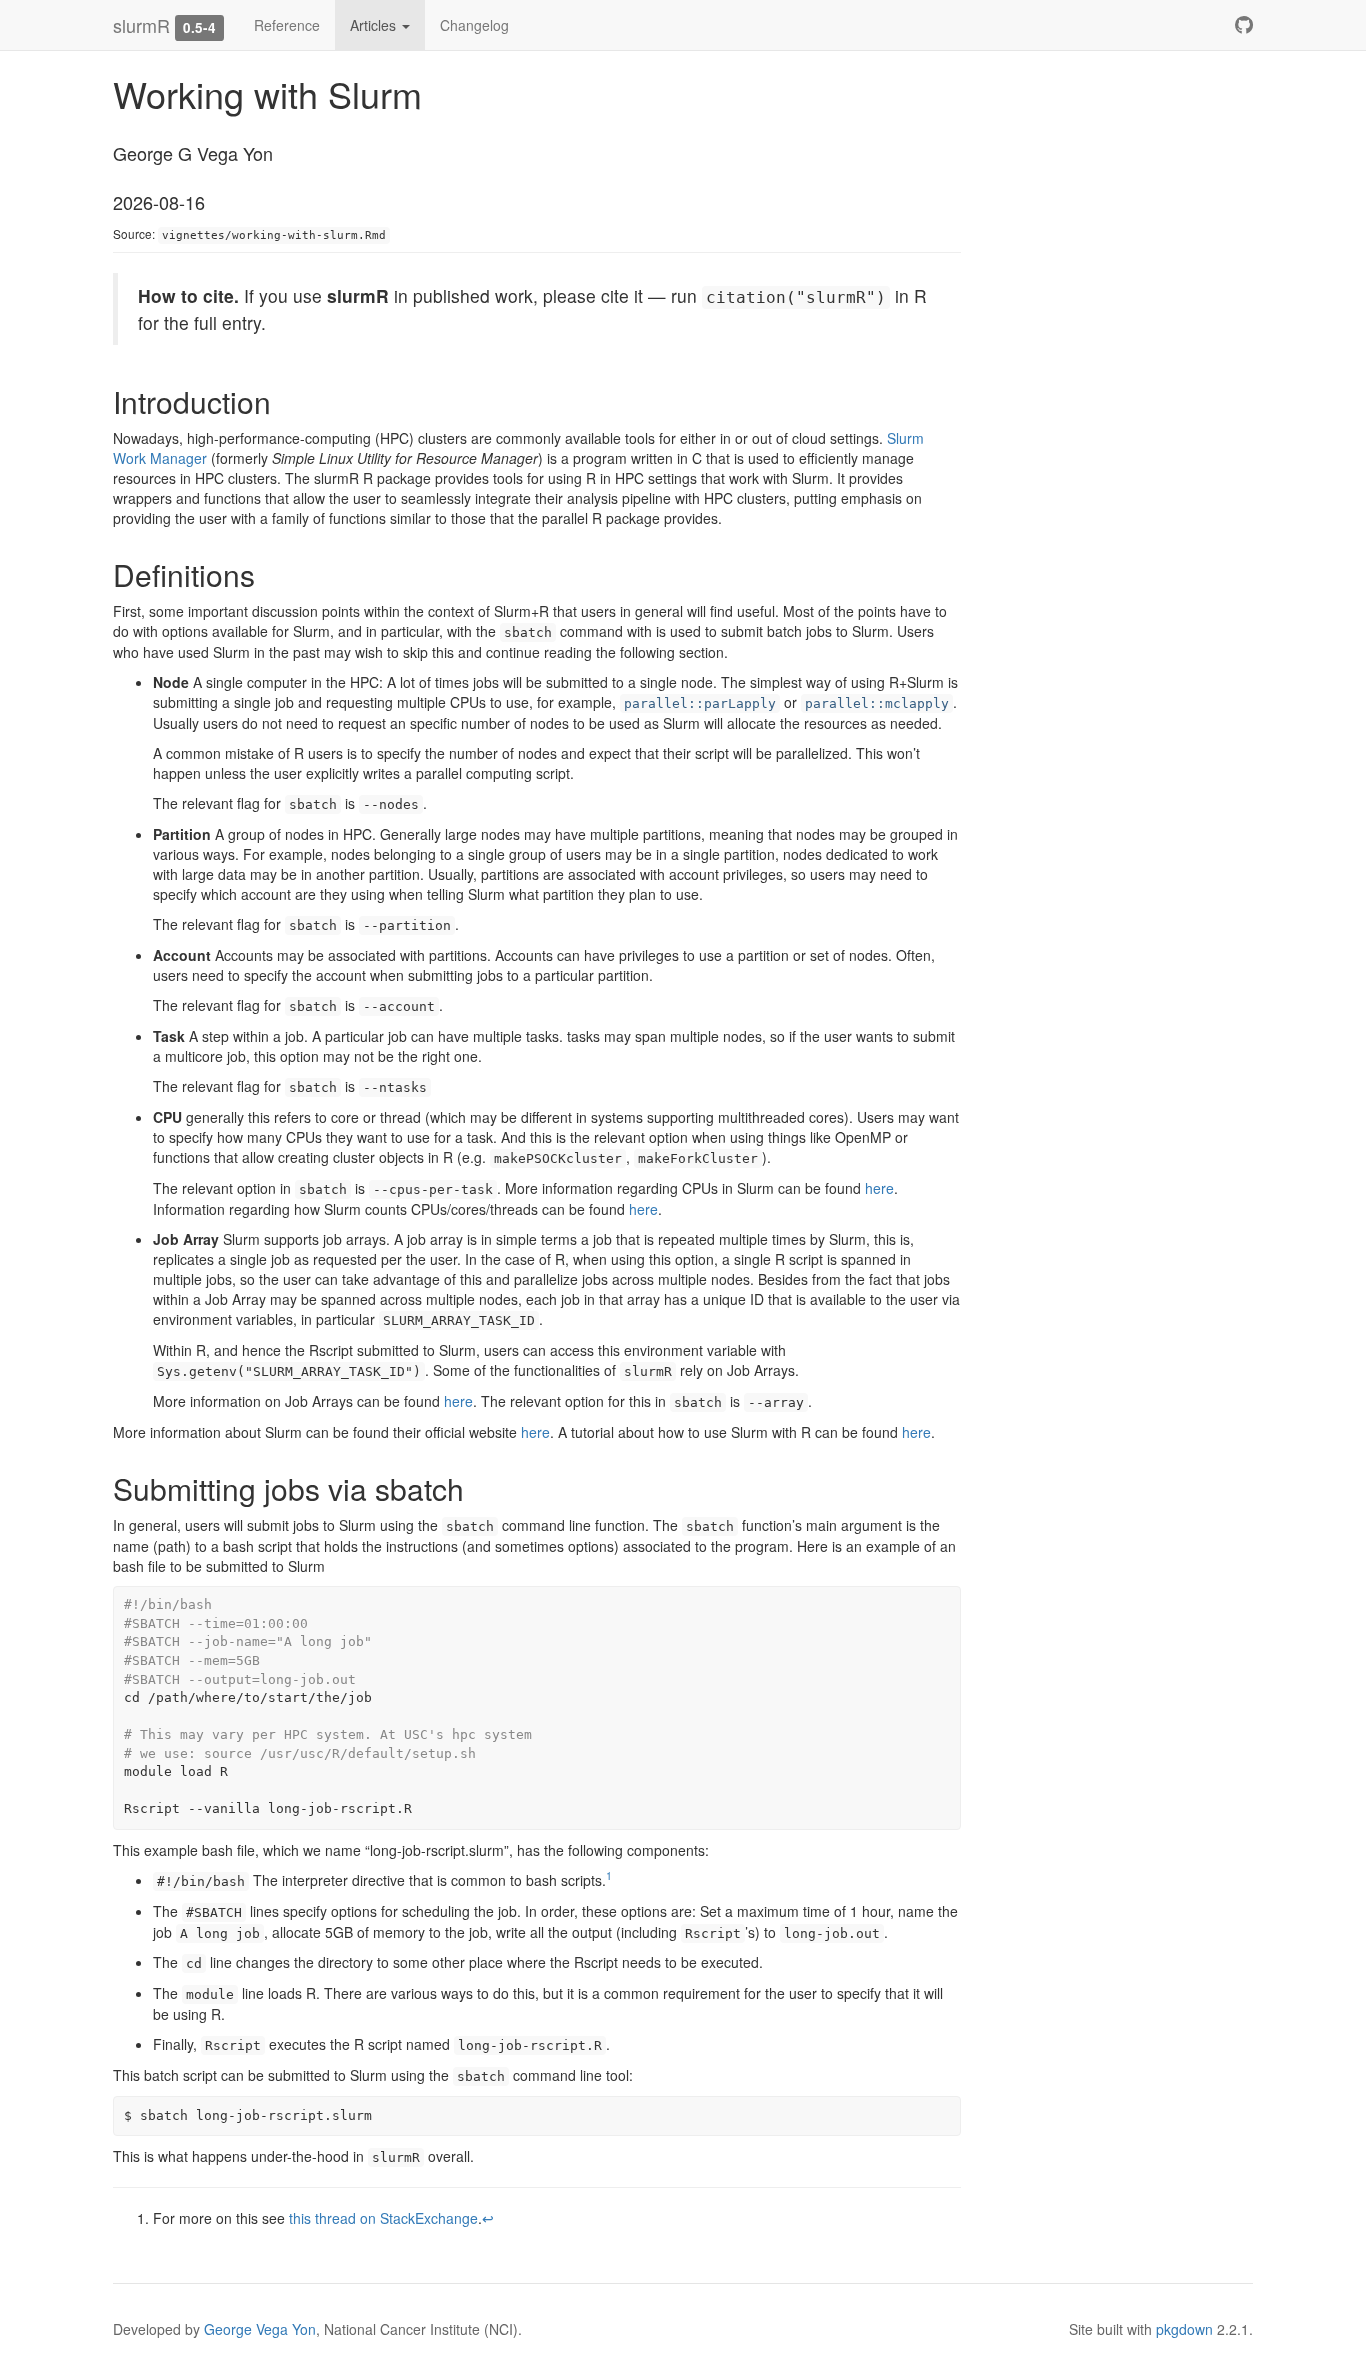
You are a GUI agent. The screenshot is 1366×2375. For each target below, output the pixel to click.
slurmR (141, 25)
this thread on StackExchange (383, 2218)
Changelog (474, 25)
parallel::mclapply (877, 703)
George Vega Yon (260, 2329)
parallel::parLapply (700, 703)
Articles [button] (375, 25)
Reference (287, 25)
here (879, 1188)
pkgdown (1184, 2329)
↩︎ (488, 2218)
